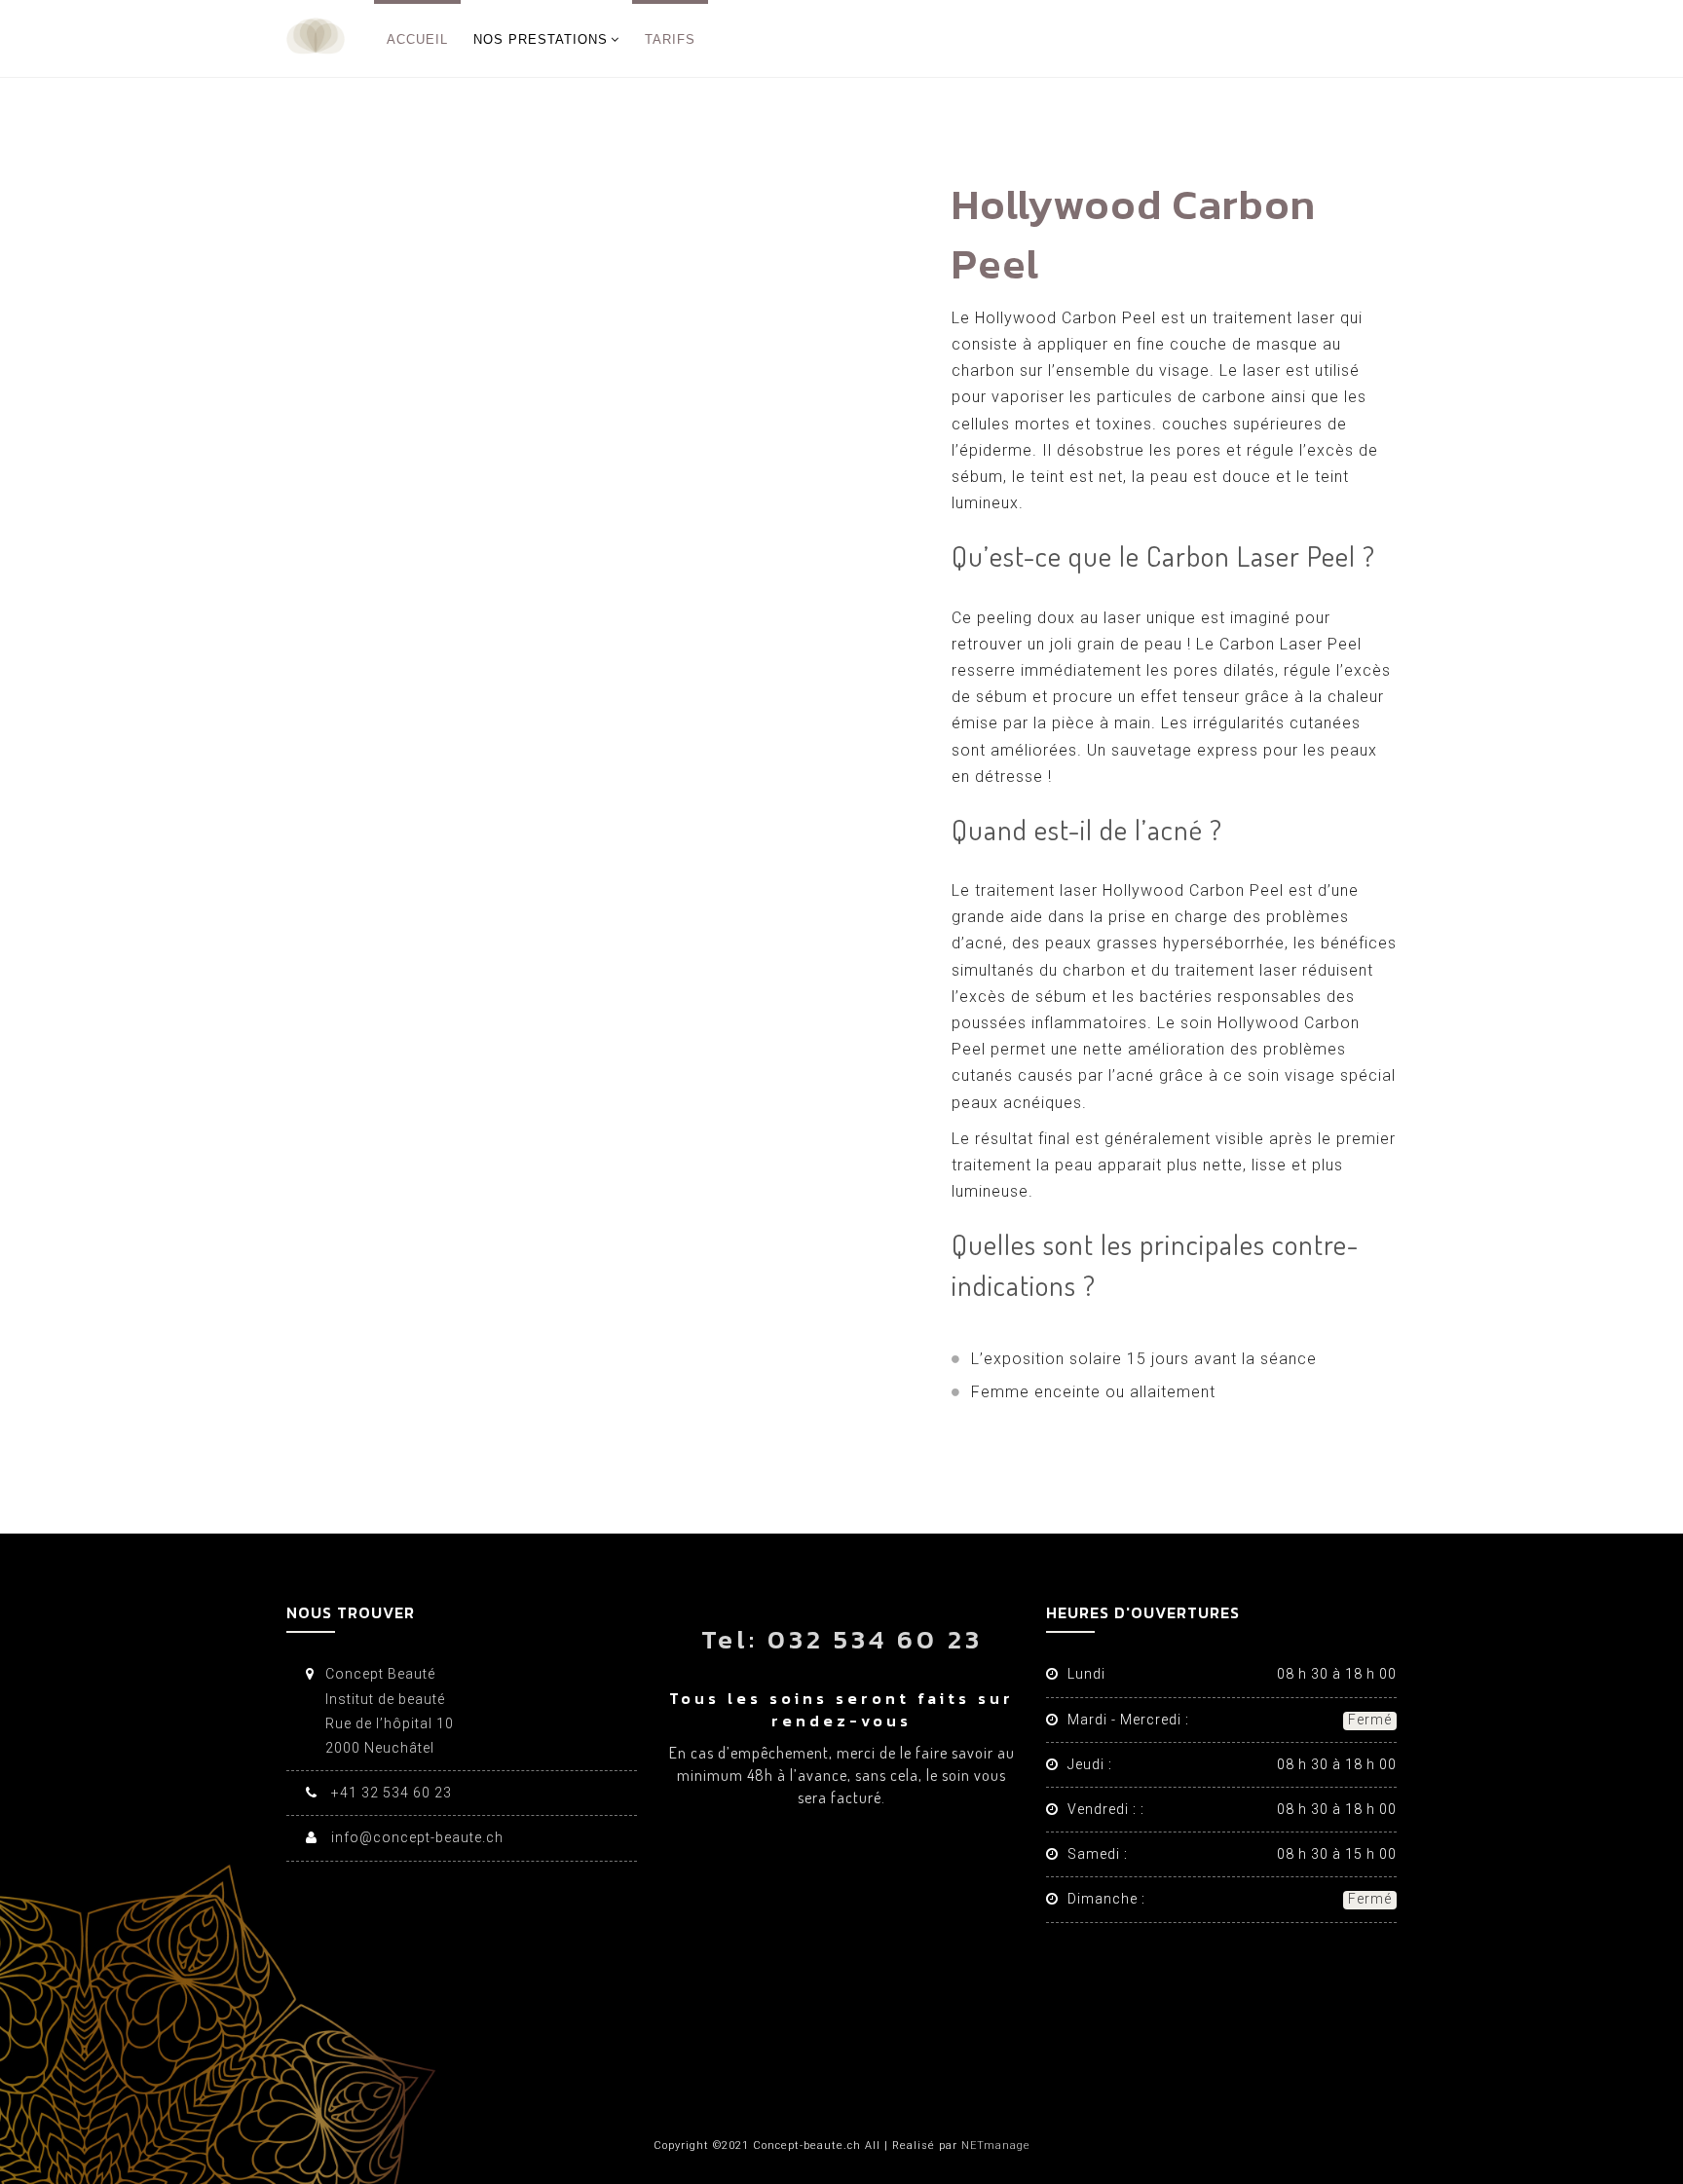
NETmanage (996, 2146)
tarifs (670, 39)
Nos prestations (541, 39)
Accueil (417, 39)
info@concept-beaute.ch (415, 1837)
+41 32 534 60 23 (390, 1793)
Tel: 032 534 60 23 (842, 1639)
